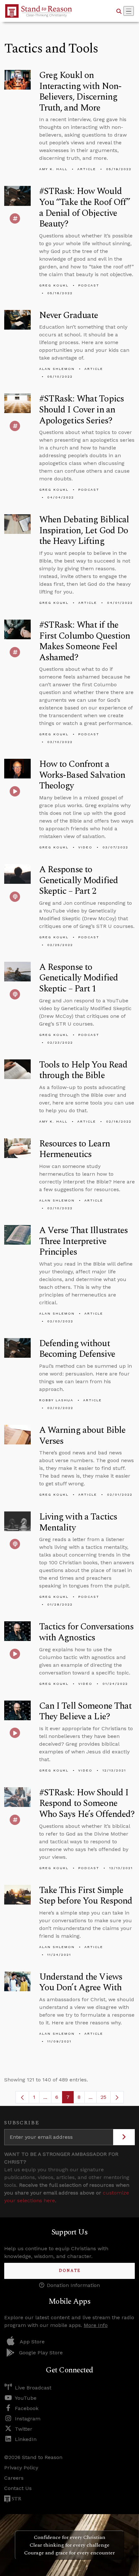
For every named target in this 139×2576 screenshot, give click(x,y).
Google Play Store (41, 2353)
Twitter (24, 2429)
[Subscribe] (124, 2137)
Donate (70, 2271)
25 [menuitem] (103, 2097)
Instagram (28, 2419)
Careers (14, 2478)
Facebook (27, 2408)
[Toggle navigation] (129, 11)
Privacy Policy (21, 2468)
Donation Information (73, 2285)
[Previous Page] (22, 2097)
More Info (96, 2325)
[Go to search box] (119, 11)
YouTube (26, 2398)
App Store (32, 2342)
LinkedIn (26, 2439)
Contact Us (18, 2488)
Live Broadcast (33, 2388)
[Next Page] (117, 2097)
